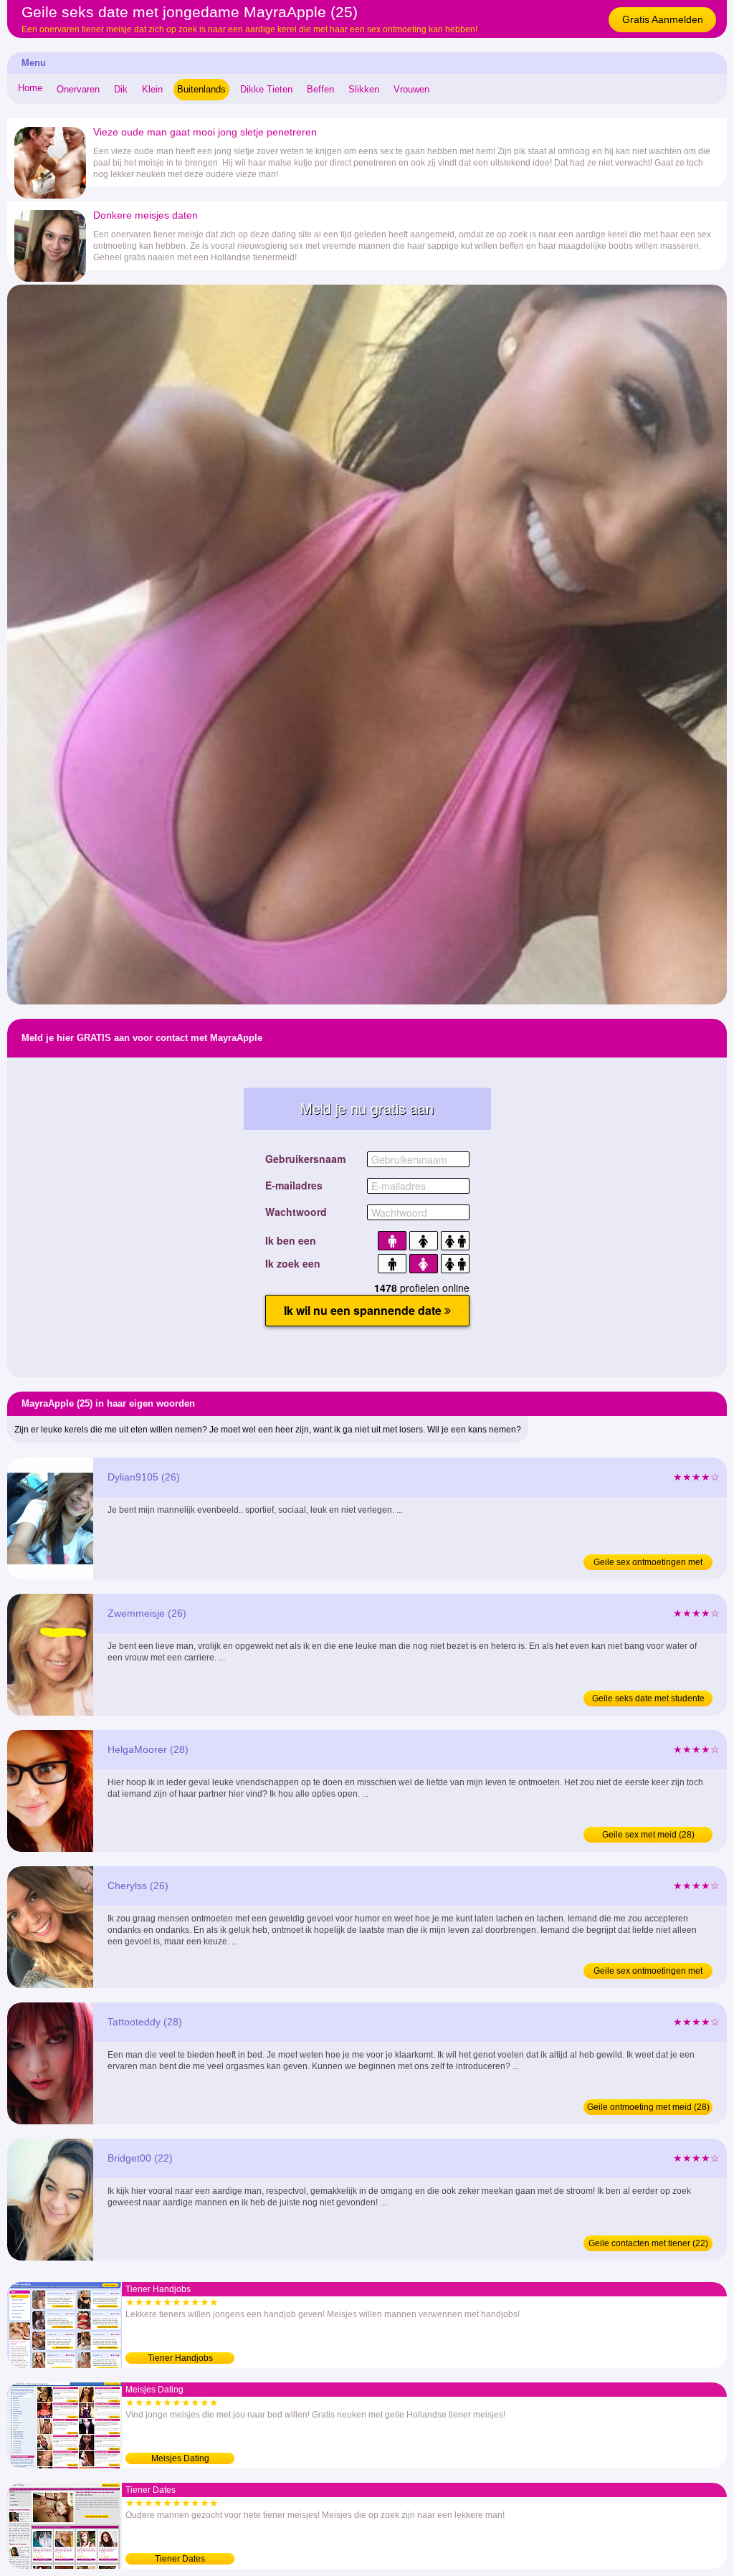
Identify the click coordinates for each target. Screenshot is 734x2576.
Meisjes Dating (180, 2458)
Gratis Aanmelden (663, 19)
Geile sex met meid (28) (648, 1835)
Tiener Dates (180, 2559)
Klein (152, 89)
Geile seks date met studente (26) (648, 1700)
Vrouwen (411, 89)
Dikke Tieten (266, 89)
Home (30, 88)
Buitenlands (201, 89)
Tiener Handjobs (180, 2358)
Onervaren (78, 89)
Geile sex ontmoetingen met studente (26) (648, 1564)
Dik (121, 89)
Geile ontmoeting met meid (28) (648, 2107)
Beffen (320, 89)
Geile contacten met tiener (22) (648, 2243)
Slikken (364, 89)
